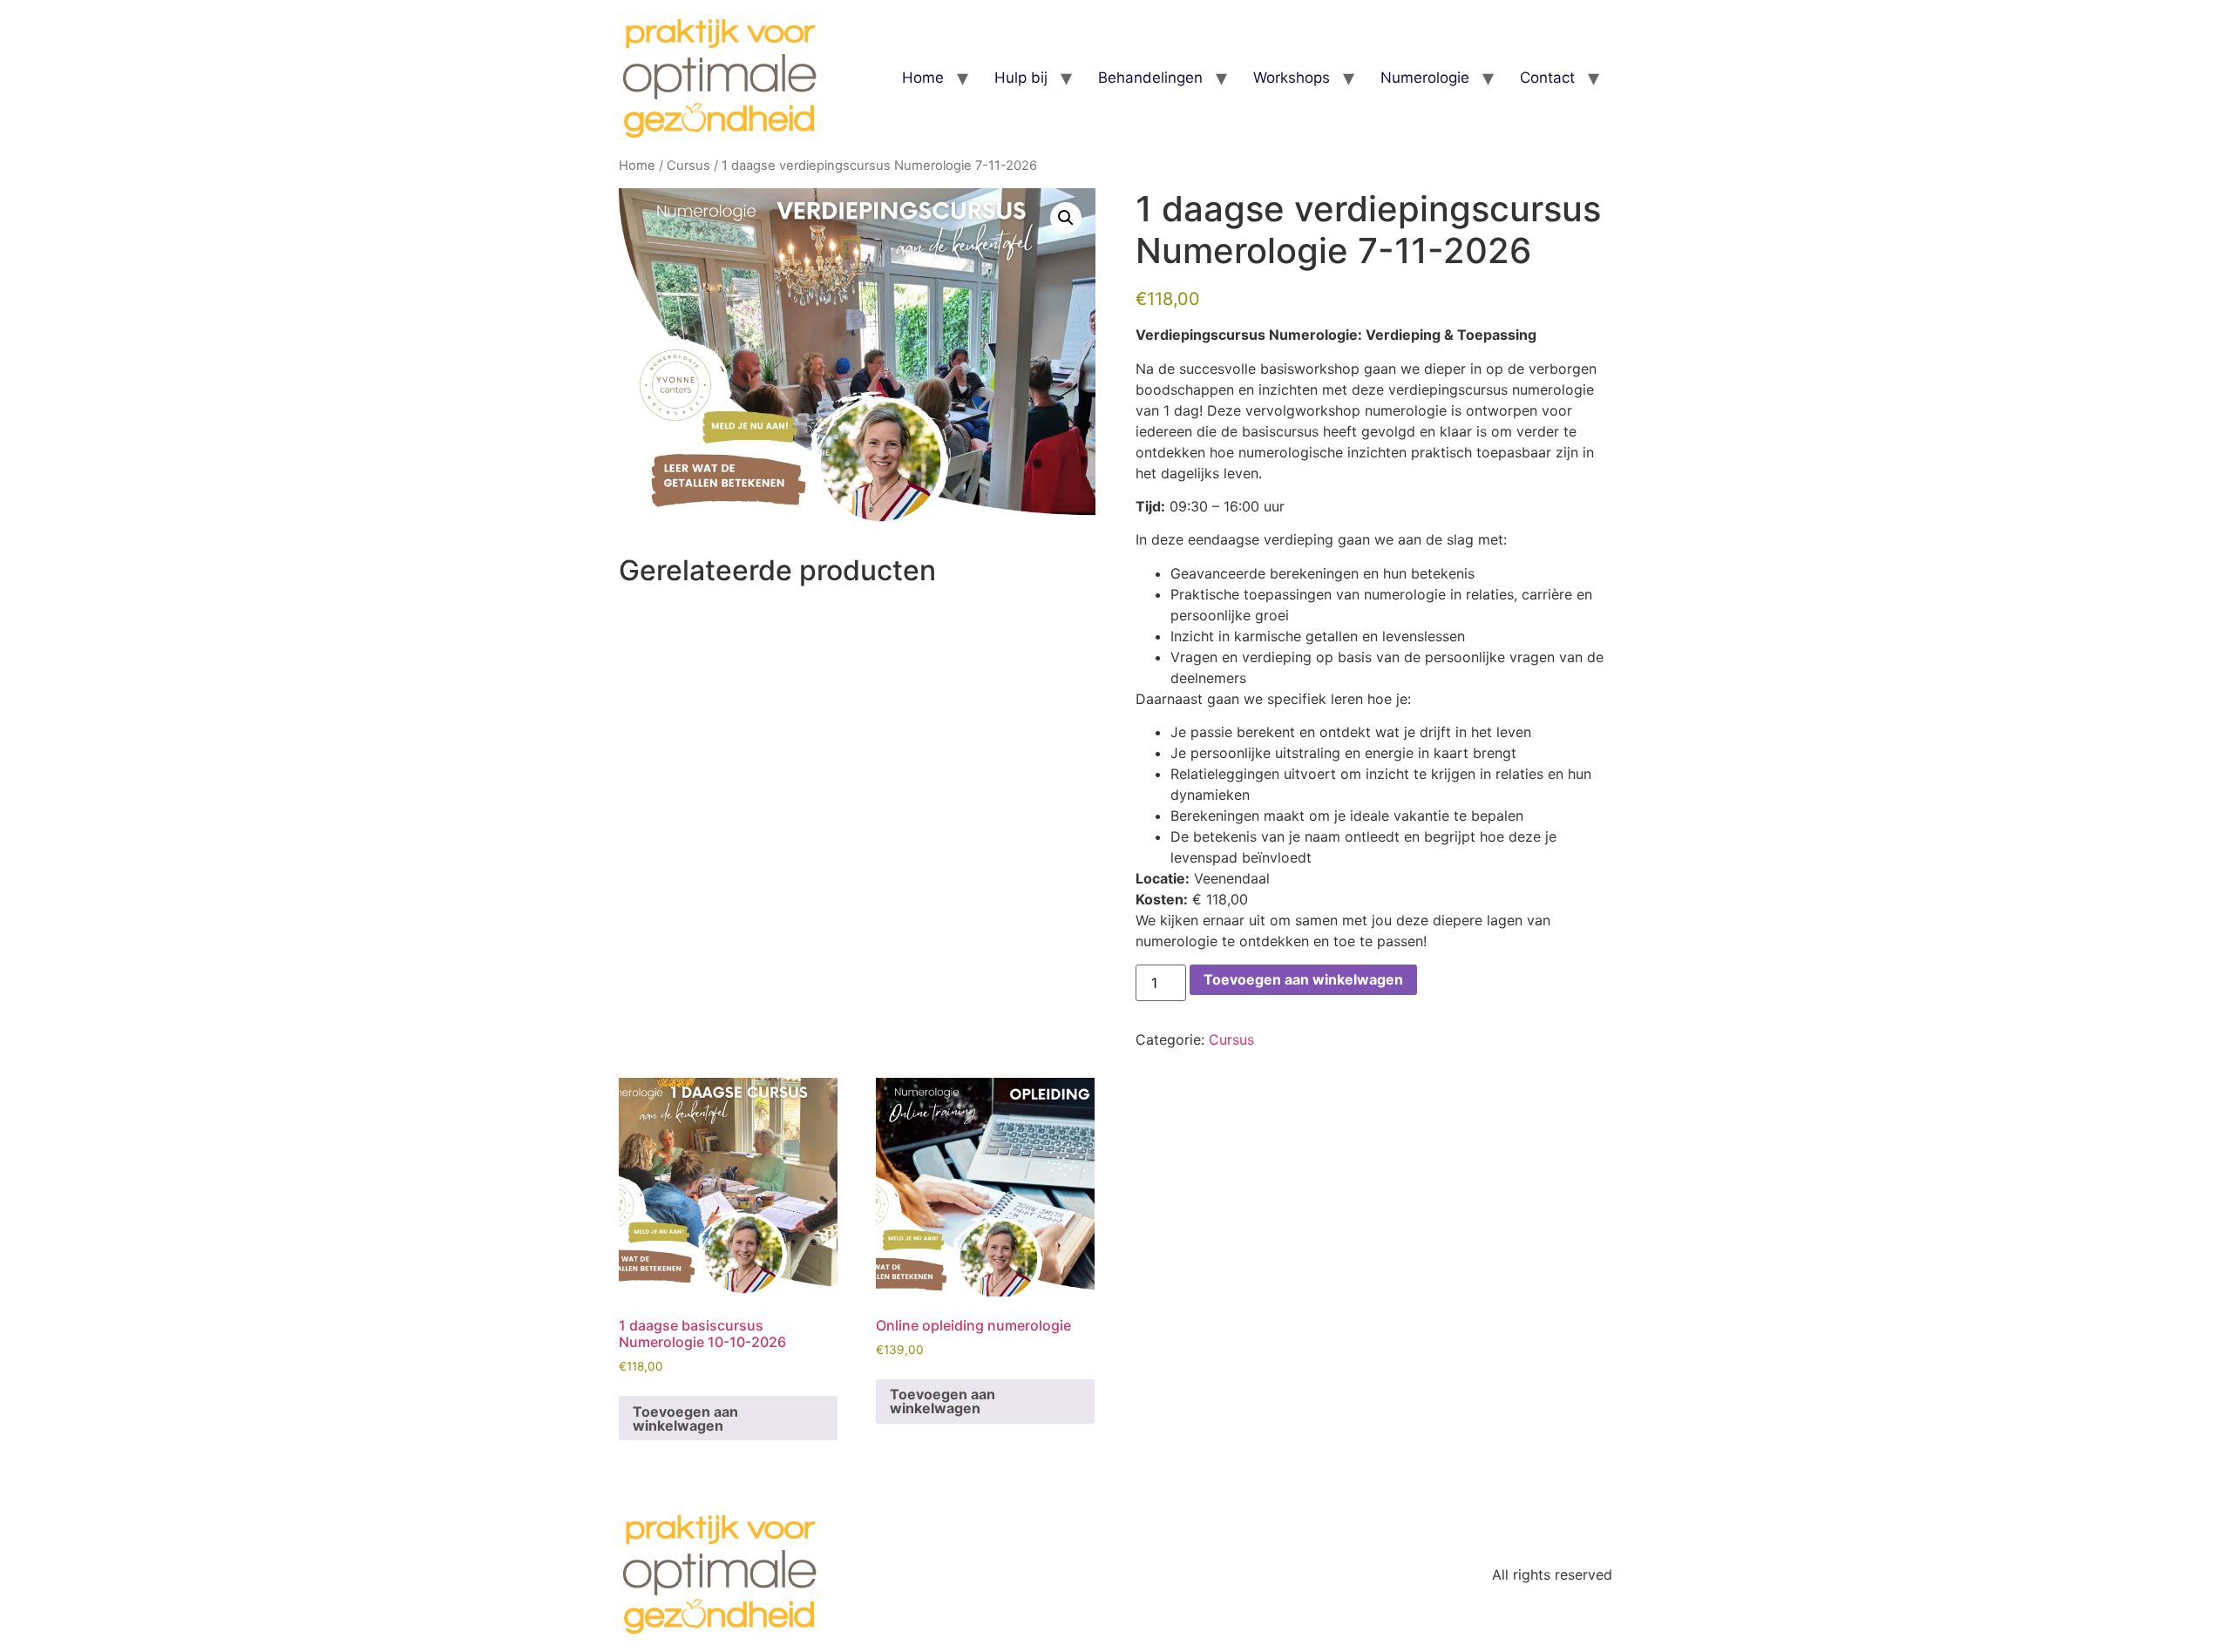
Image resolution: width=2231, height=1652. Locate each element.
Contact (1547, 78)
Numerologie (1425, 78)
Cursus (688, 166)
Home (923, 78)
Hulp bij (1021, 78)
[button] (1066, 218)
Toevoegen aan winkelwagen (1303, 979)
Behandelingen (1150, 78)
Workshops (1292, 78)
